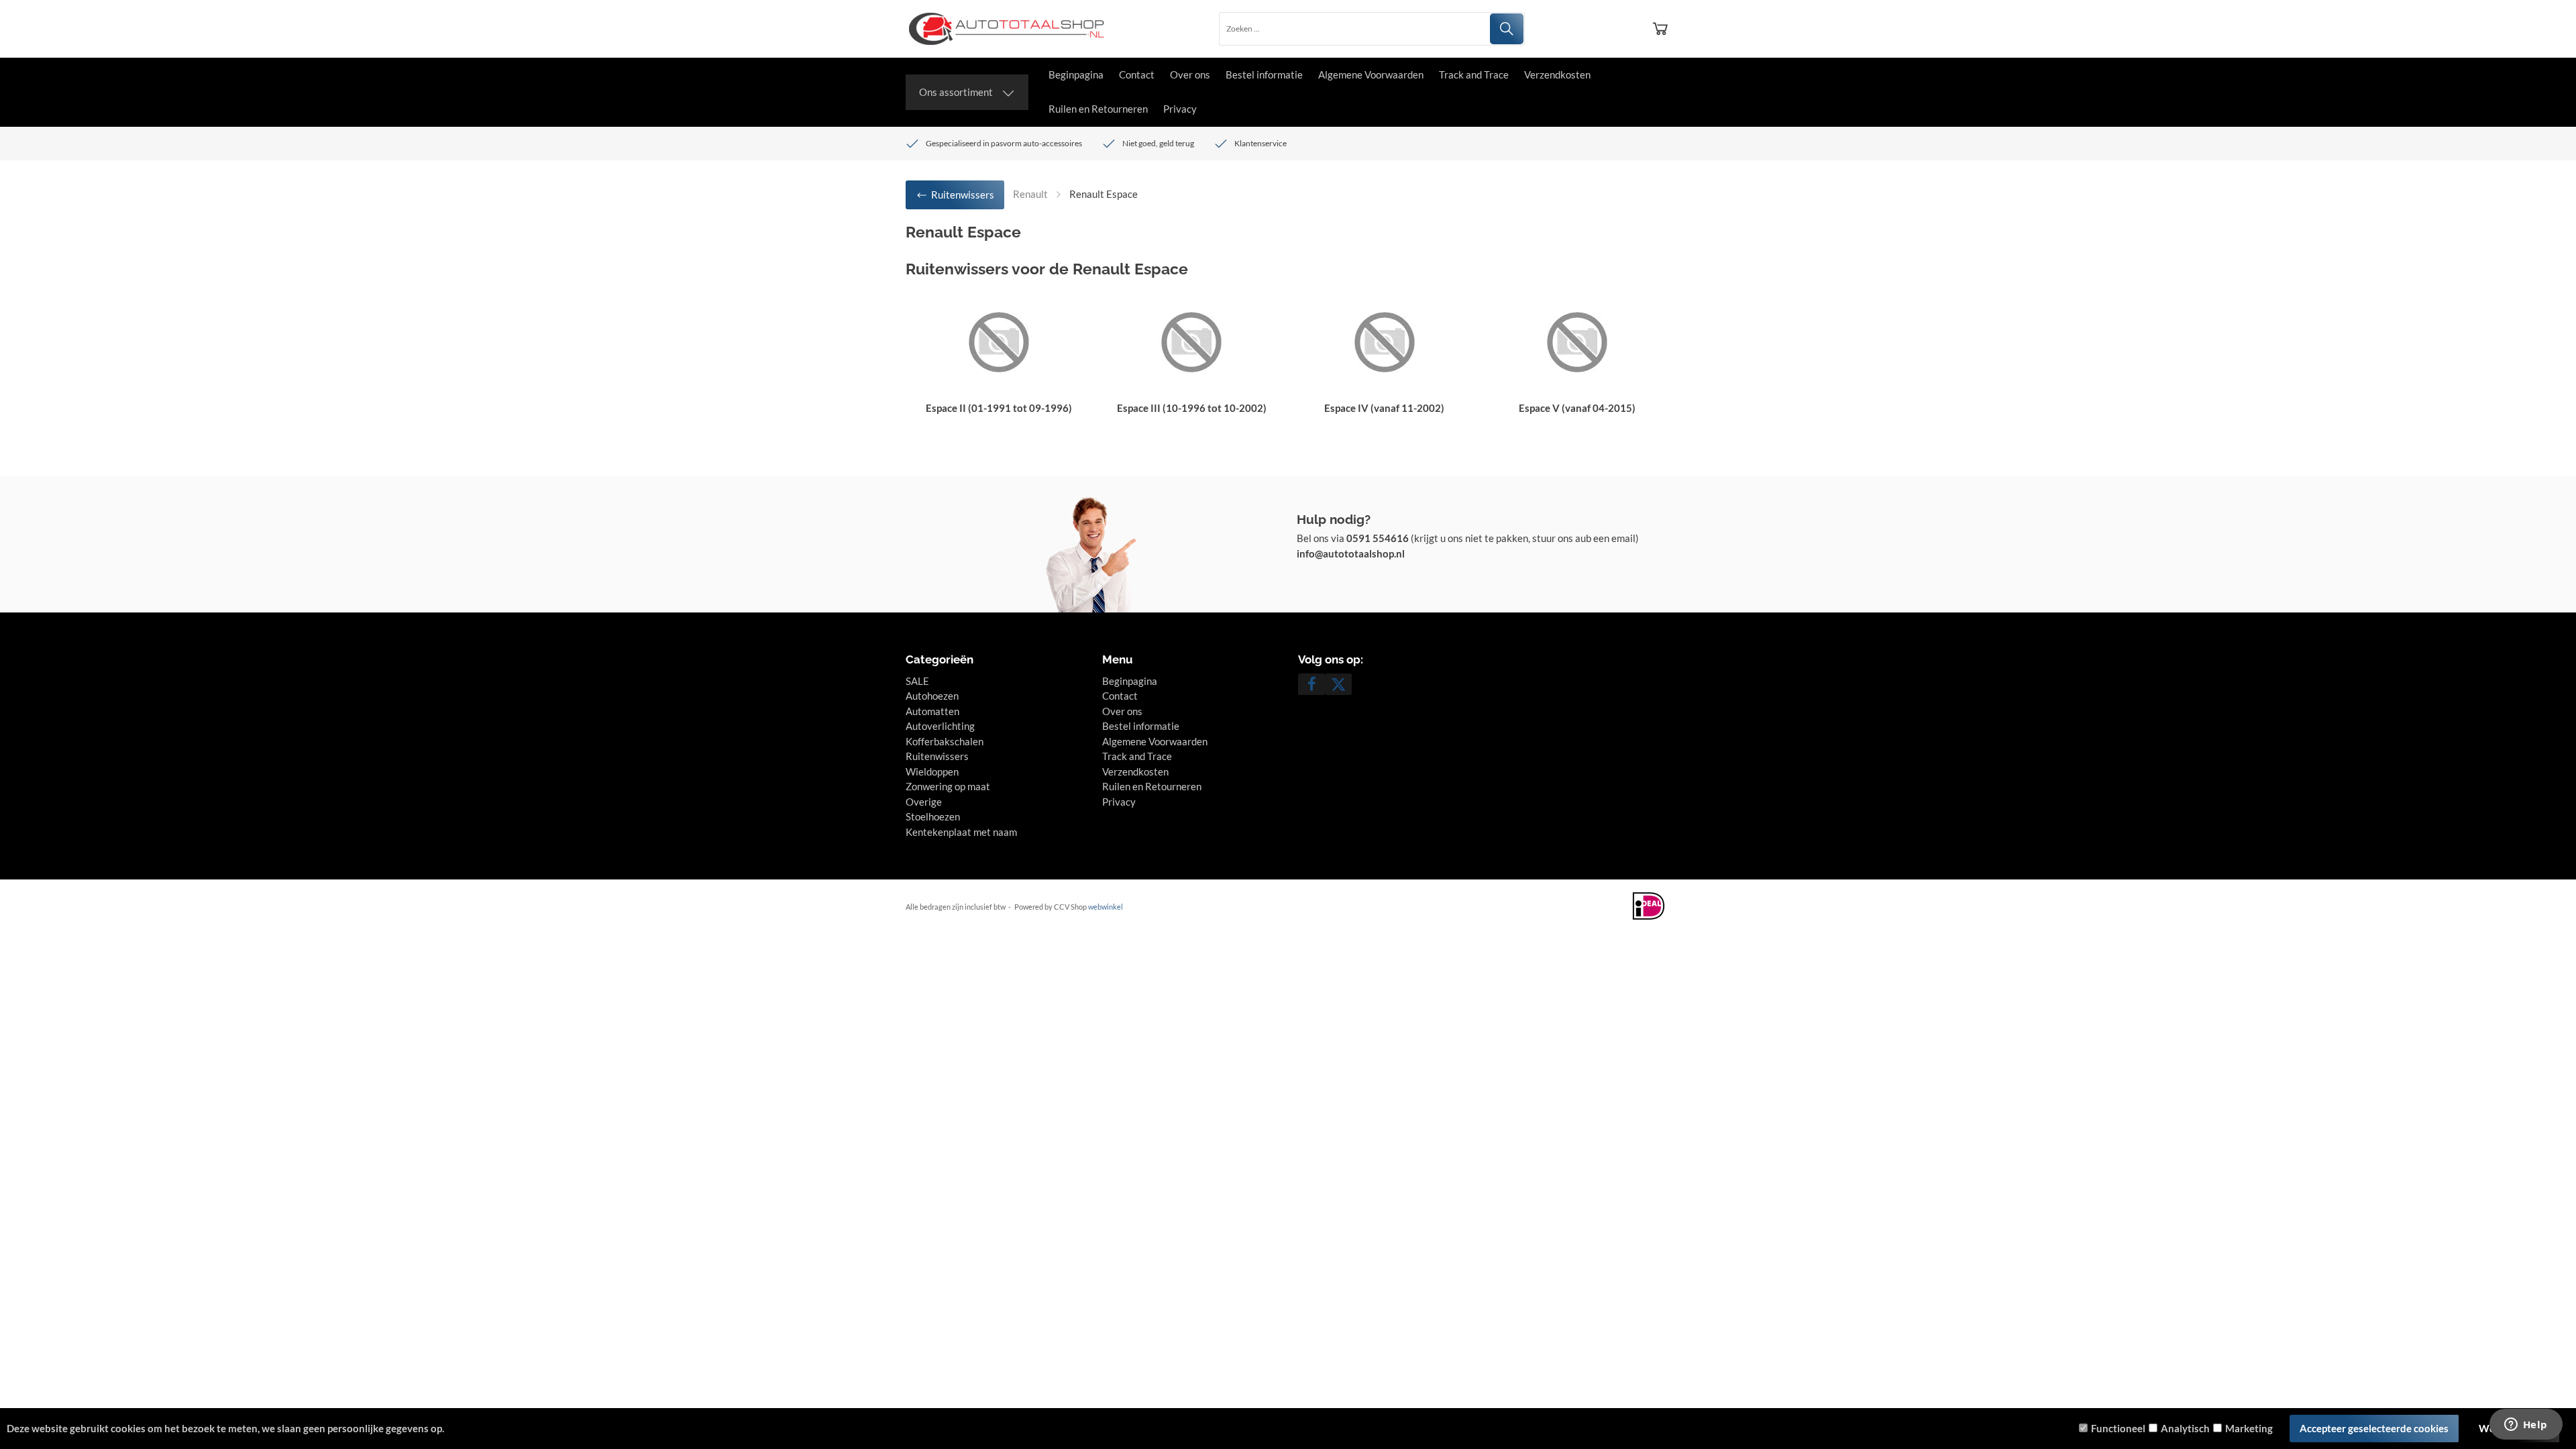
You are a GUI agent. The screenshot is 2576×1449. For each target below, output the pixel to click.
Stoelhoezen (933, 816)
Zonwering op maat (948, 786)
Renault (1030, 194)
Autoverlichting (940, 726)
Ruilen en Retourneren (1098, 109)
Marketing (2249, 1428)
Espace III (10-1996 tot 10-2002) (1192, 408)
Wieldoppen (932, 771)
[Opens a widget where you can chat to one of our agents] (2526, 1426)
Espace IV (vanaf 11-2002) (1384, 408)
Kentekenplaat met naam (961, 832)
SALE (917, 681)
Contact (1137, 74)
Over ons (1190, 74)
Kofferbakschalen (945, 741)
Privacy (1180, 109)
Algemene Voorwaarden (1371, 74)
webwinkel (1106, 907)
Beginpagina (1076, 74)
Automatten (932, 711)
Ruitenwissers (937, 756)
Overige (924, 802)
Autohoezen (932, 696)
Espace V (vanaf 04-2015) (1577, 408)
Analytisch (2185, 1428)
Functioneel (2118, 1428)
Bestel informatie (1264, 74)
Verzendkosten (1557, 74)
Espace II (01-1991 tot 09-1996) (999, 408)
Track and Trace (1474, 74)
